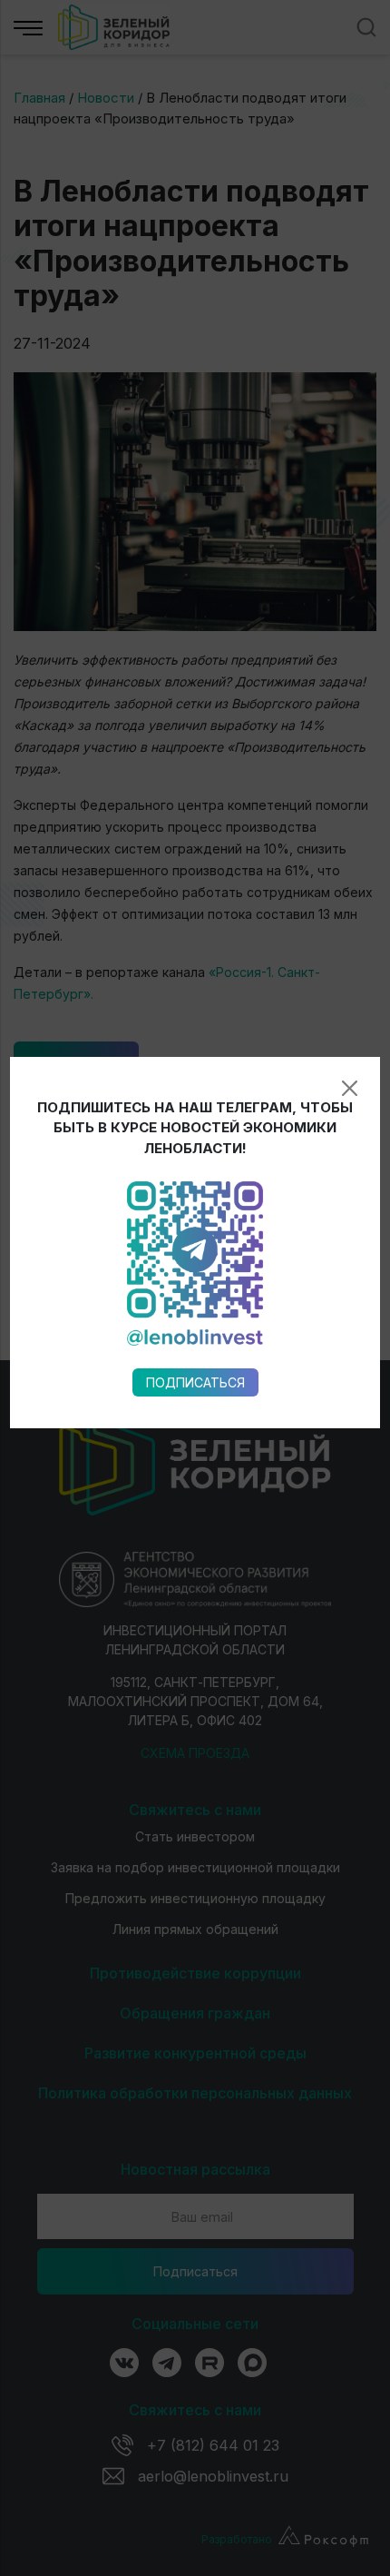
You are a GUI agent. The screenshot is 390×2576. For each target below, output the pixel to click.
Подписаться (195, 1382)
